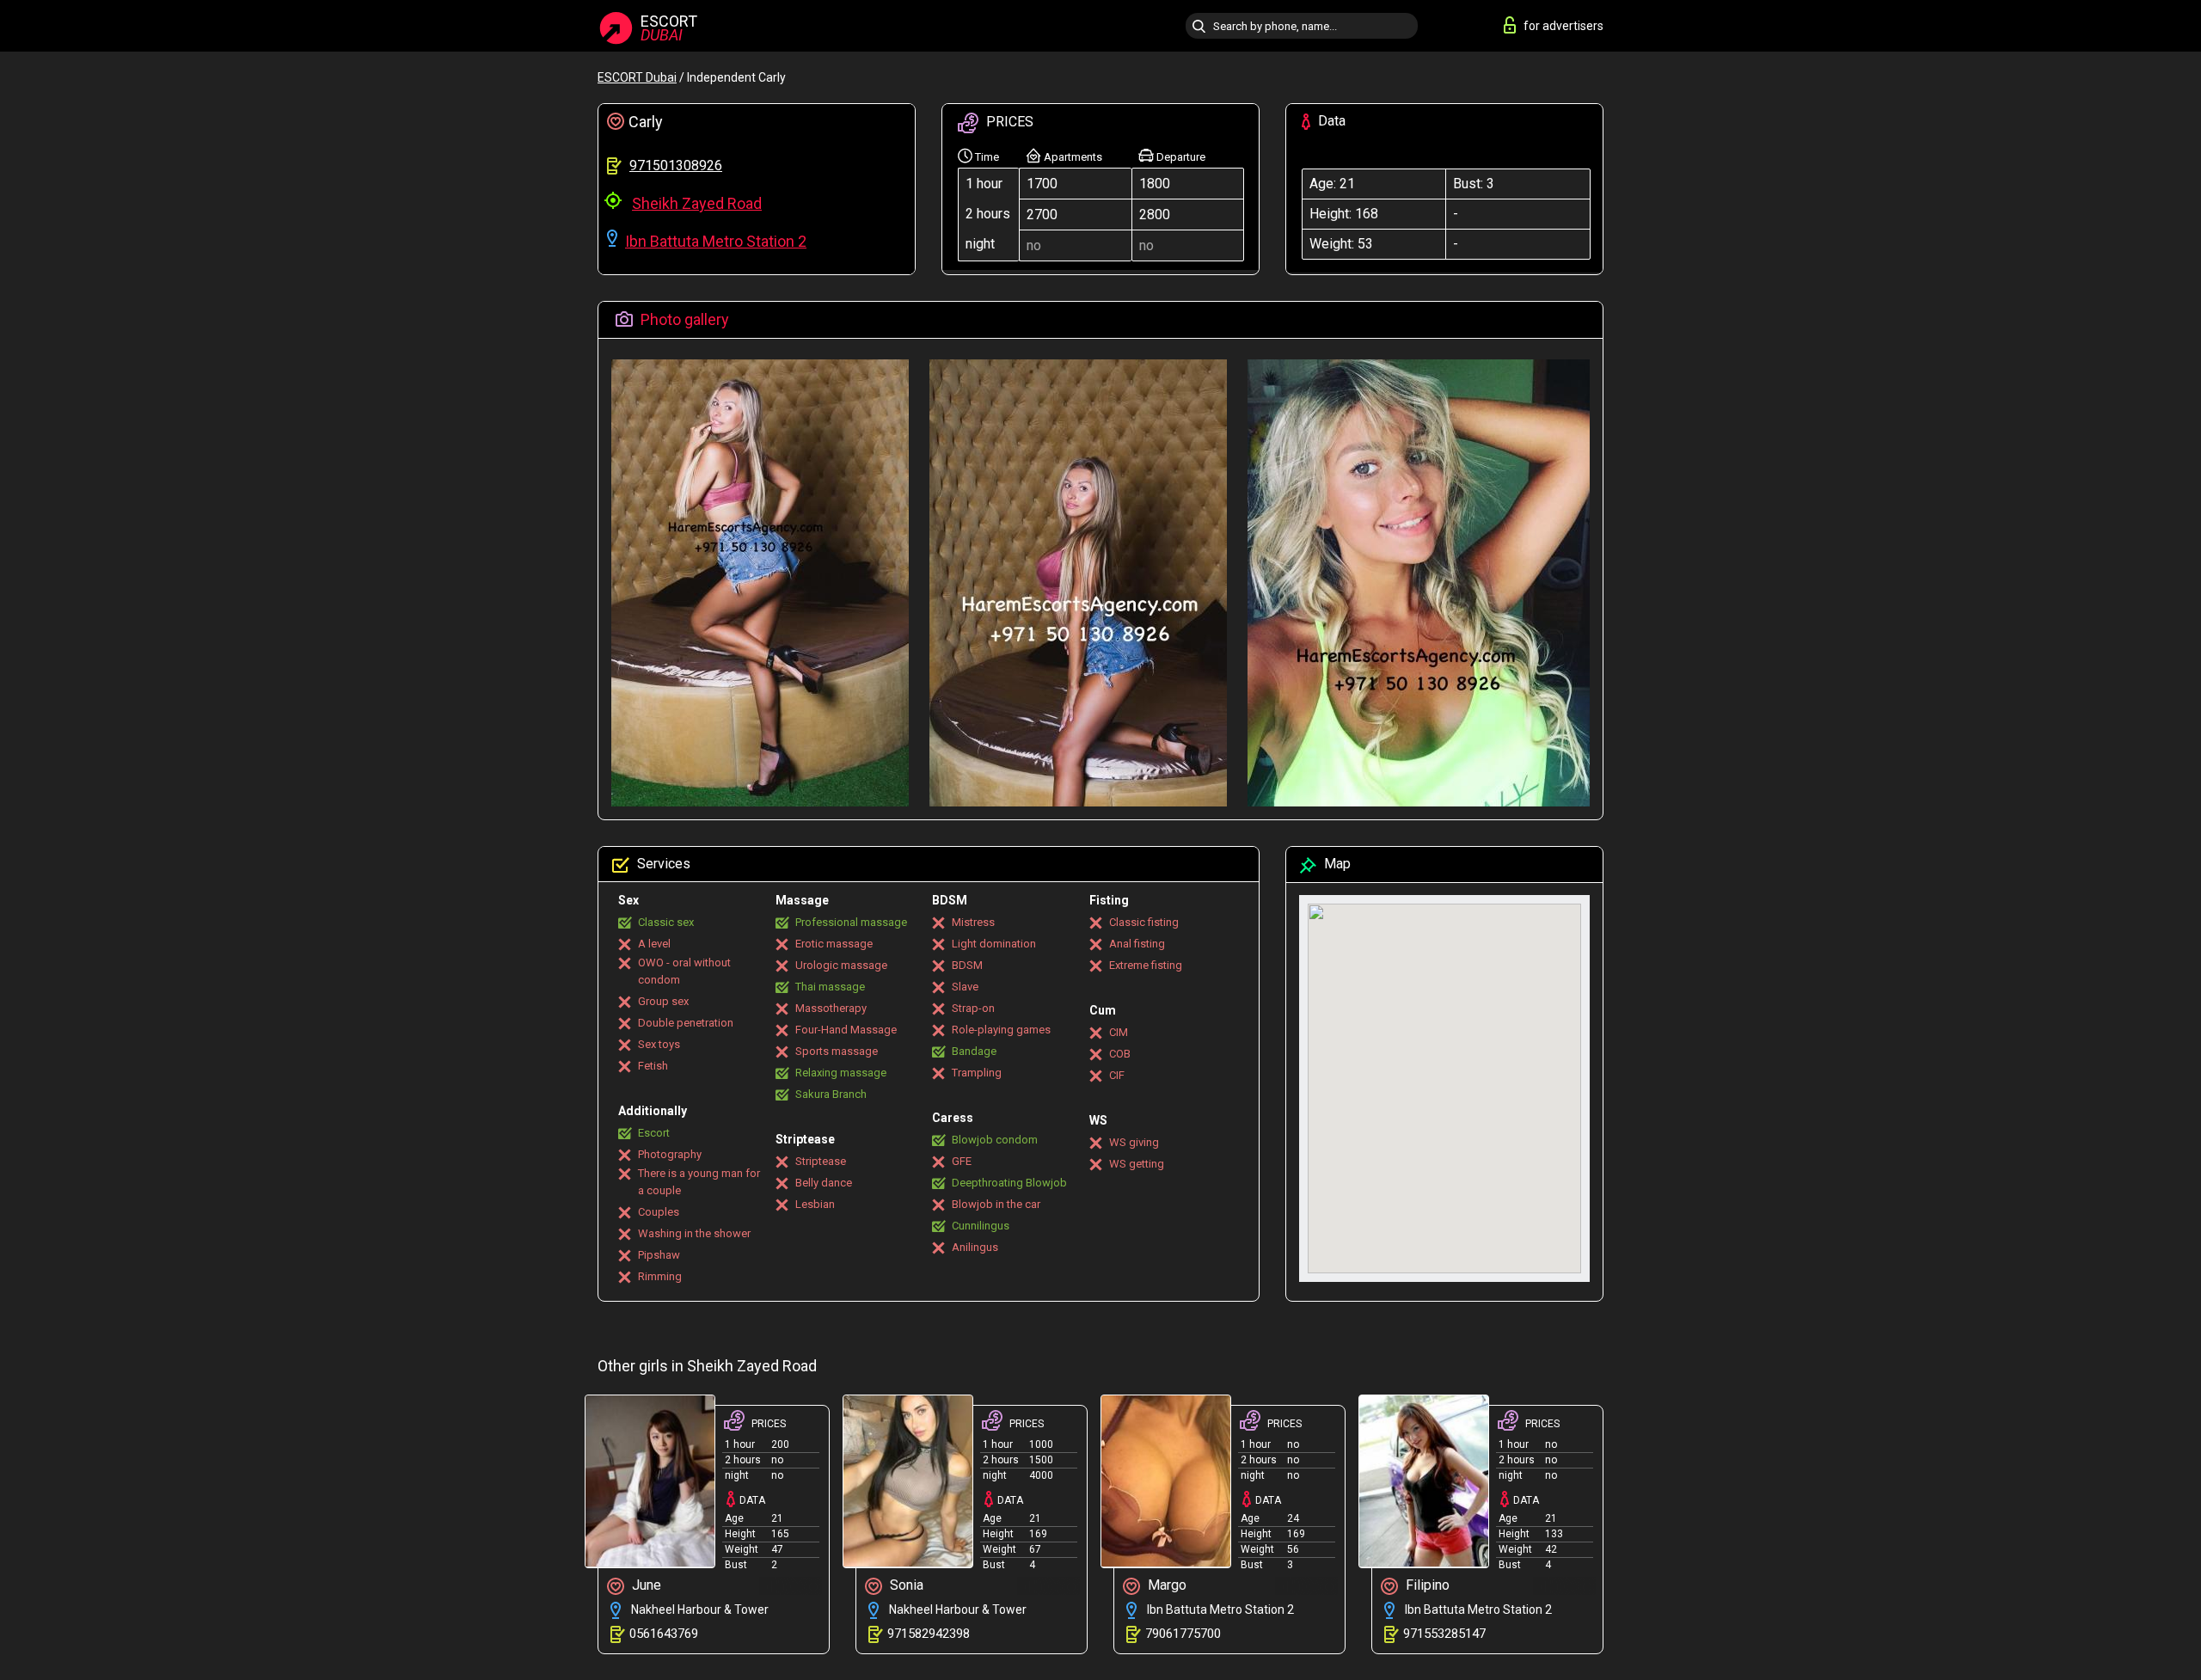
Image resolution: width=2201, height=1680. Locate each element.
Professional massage (851, 922)
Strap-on (973, 1008)
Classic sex (666, 922)
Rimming (660, 1276)
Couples (659, 1212)
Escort (654, 1133)
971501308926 (676, 166)
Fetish (653, 1066)
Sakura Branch (831, 1094)
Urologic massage (841, 965)
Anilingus (975, 1247)
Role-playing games (1001, 1030)
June (645, 1585)
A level (654, 944)
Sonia (905, 1585)
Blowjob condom (995, 1140)
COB (1120, 1054)
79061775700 (1183, 1634)
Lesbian (815, 1204)
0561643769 (664, 1634)
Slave (965, 987)
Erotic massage (834, 944)
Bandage (974, 1051)
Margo (1165, 1585)
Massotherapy (831, 1008)
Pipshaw (659, 1255)
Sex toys (659, 1044)
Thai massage (830, 987)
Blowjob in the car (996, 1204)
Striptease (821, 1161)
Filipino (1426, 1585)
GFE (962, 1161)
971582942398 (929, 1634)
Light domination (994, 944)
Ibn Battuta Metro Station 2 (716, 241)
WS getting (1137, 1164)
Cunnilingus (981, 1226)
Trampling (977, 1073)
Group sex (663, 1001)
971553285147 (1444, 1634)
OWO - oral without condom (684, 971)
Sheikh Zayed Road (697, 203)
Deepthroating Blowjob (1009, 1183)
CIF (1117, 1075)
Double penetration (686, 1023)
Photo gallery (683, 319)
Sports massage (837, 1051)
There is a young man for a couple (699, 1182)
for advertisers (1563, 26)
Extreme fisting (1146, 965)
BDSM (967, 965)
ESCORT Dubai (637, 77)
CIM (1119, 1032)
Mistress (973, 922)
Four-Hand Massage (846, 1030)
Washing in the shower (694, 1233)
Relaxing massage (841, 1073)
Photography (670, 1154)
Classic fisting (1144, 922)
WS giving (1134, 1142)
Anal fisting (1137, 944)
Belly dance (824, 1183)
